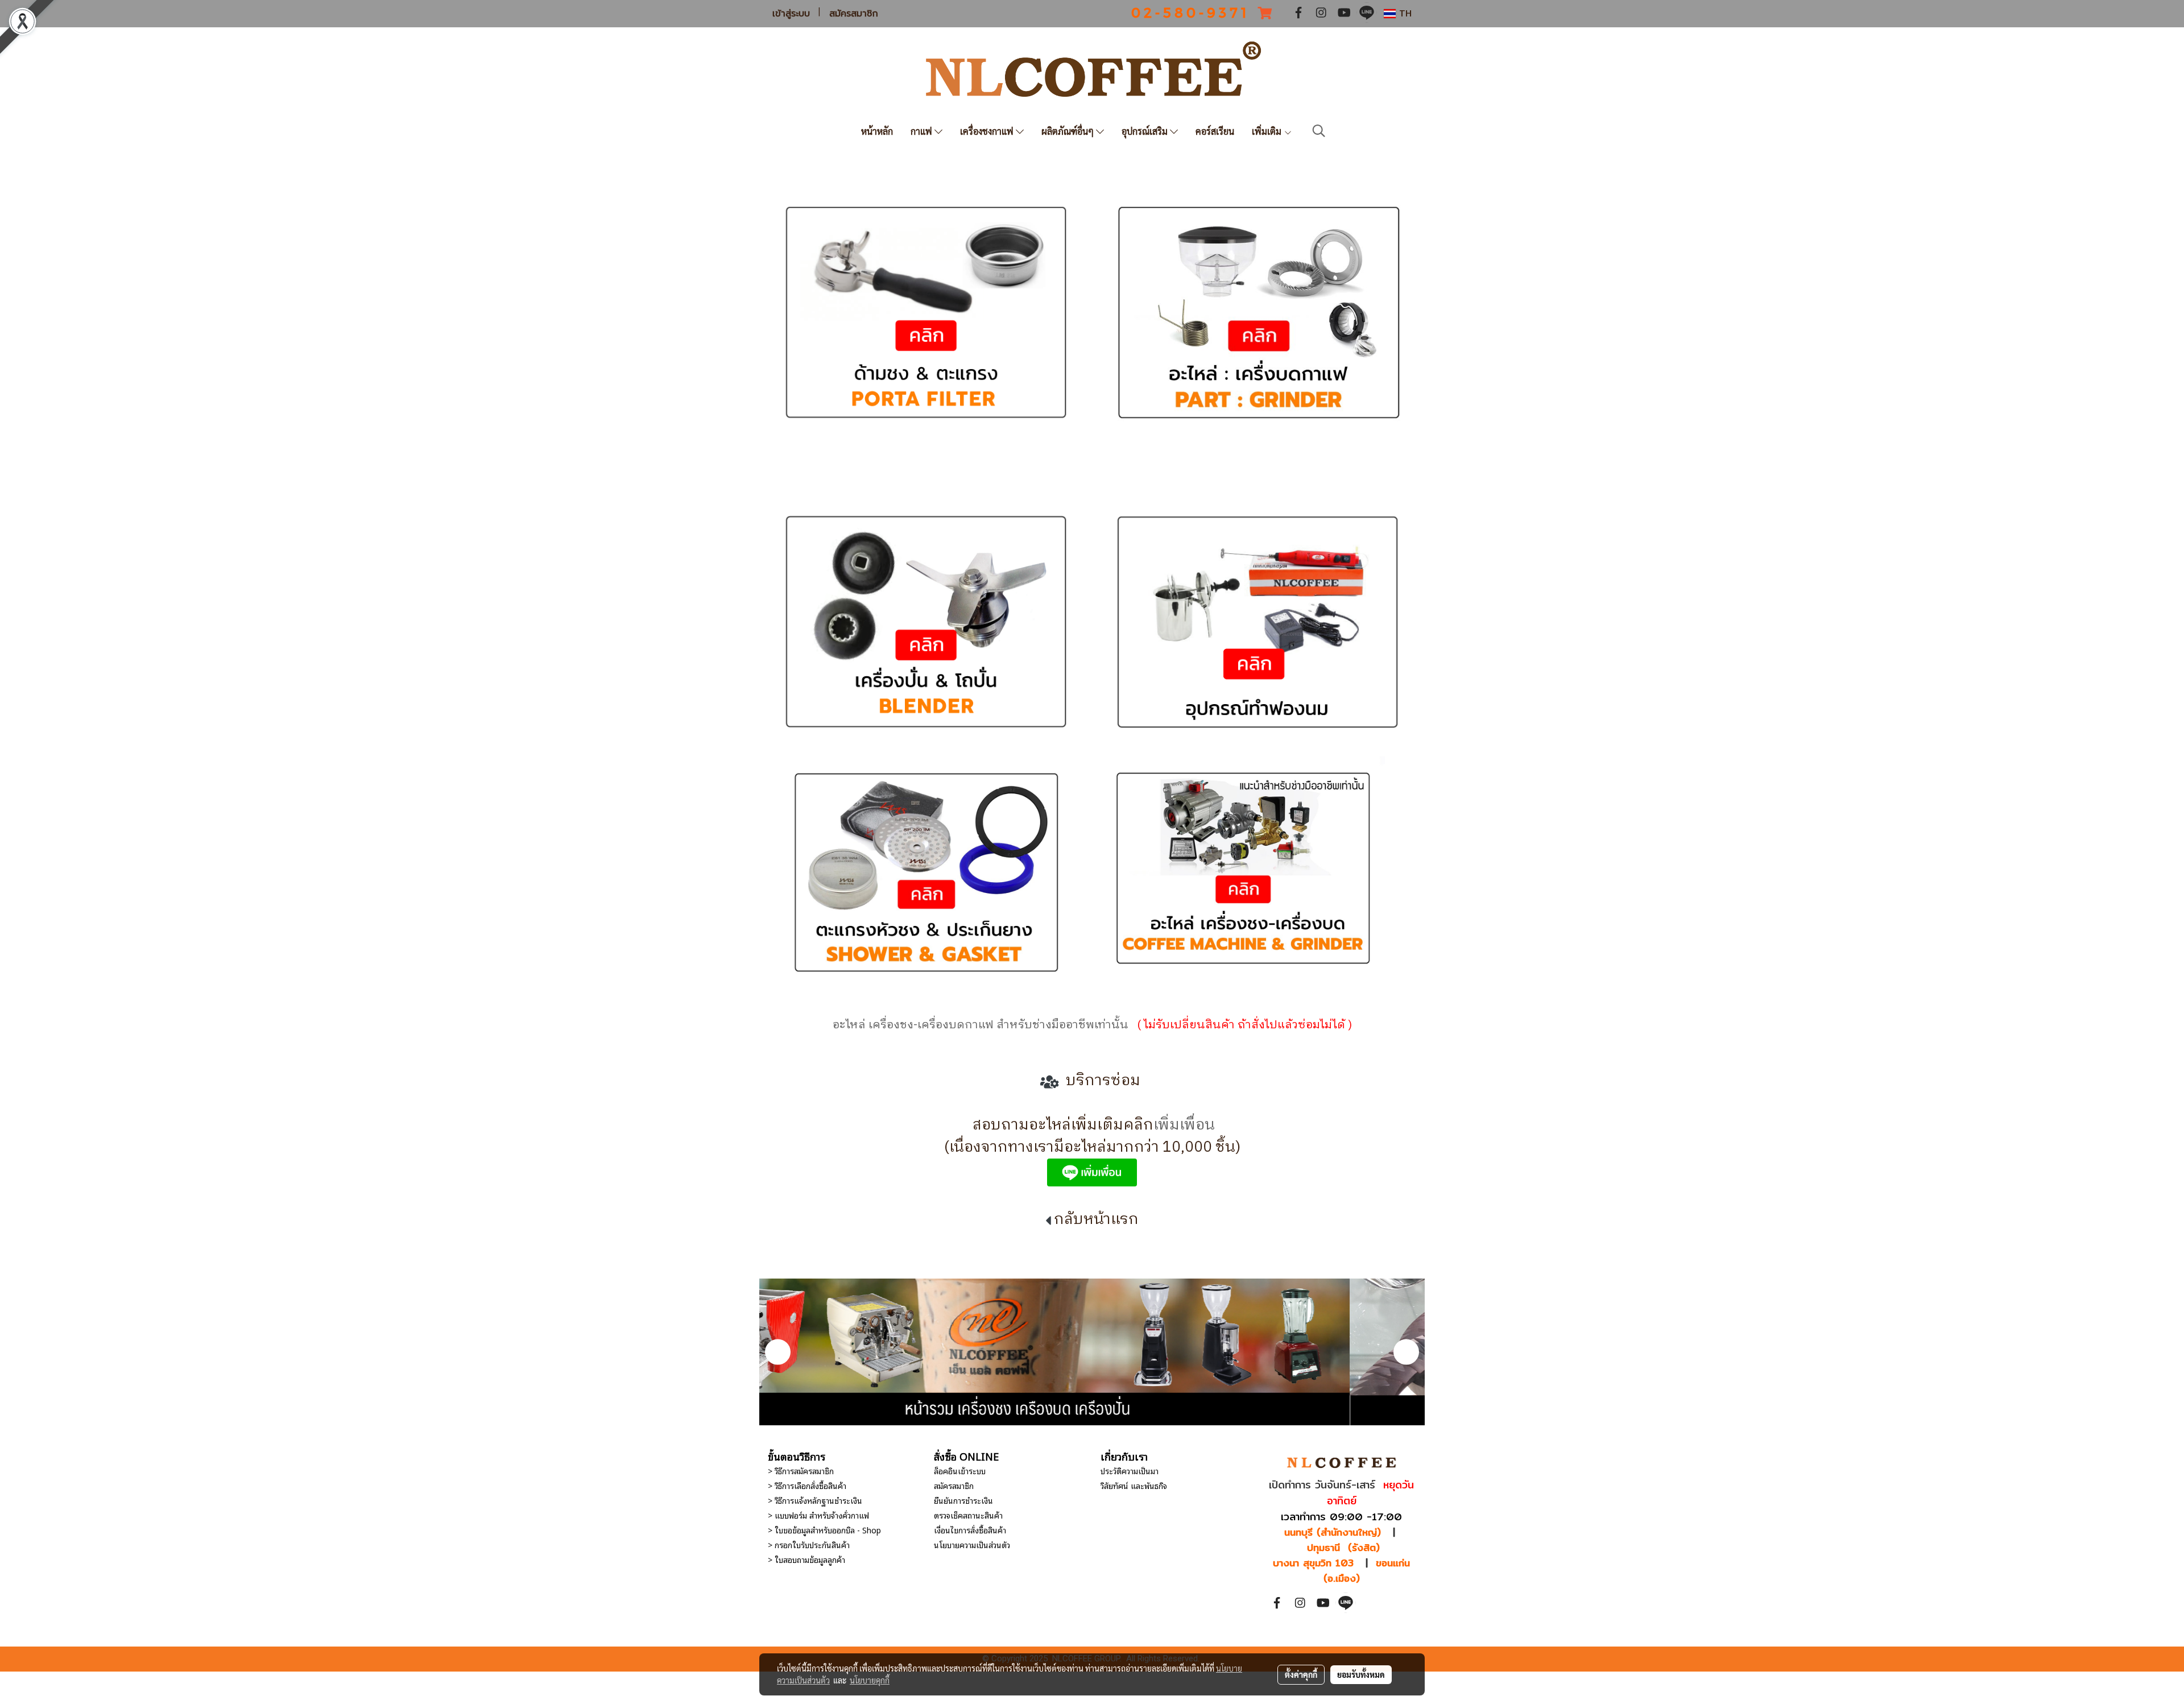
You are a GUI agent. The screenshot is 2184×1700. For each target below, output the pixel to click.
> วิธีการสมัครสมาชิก (801, 1471)
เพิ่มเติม (1268, 131)
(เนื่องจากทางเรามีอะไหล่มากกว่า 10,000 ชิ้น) (1092, 1147)
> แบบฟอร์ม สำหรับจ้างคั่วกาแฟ (818, 1515)
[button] (1319, 131)
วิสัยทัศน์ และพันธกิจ (1134, 1485)
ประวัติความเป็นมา (1130, 1471)
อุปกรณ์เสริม (1146, 131)
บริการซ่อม (1101, 1081)
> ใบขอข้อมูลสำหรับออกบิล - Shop (824, 1530)
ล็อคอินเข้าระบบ (960, 1471)
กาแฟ (923, 131)
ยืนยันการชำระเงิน (963, 1500)
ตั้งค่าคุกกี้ (1301, 1674)
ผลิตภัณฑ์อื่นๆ (1069, 131)
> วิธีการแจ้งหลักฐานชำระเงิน (815, 1500)
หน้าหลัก (877, 131)
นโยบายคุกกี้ (870, 1680)
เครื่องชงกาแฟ (988, 131)
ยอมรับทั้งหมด (1361, 1674)
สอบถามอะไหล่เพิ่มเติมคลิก (1063, 1125)
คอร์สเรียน (1215, 131)
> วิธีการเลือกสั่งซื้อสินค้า (807, 1485)
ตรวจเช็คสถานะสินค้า (968, 1515)
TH (1404, 13)
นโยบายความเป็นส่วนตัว (972, 1544)
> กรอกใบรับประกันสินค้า (809, 1544)
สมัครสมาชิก (854, 14)
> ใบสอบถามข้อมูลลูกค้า (806, 1559)
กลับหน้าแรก (1096, 1220)
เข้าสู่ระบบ (791, 14)
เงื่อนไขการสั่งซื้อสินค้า (970, 1530)
